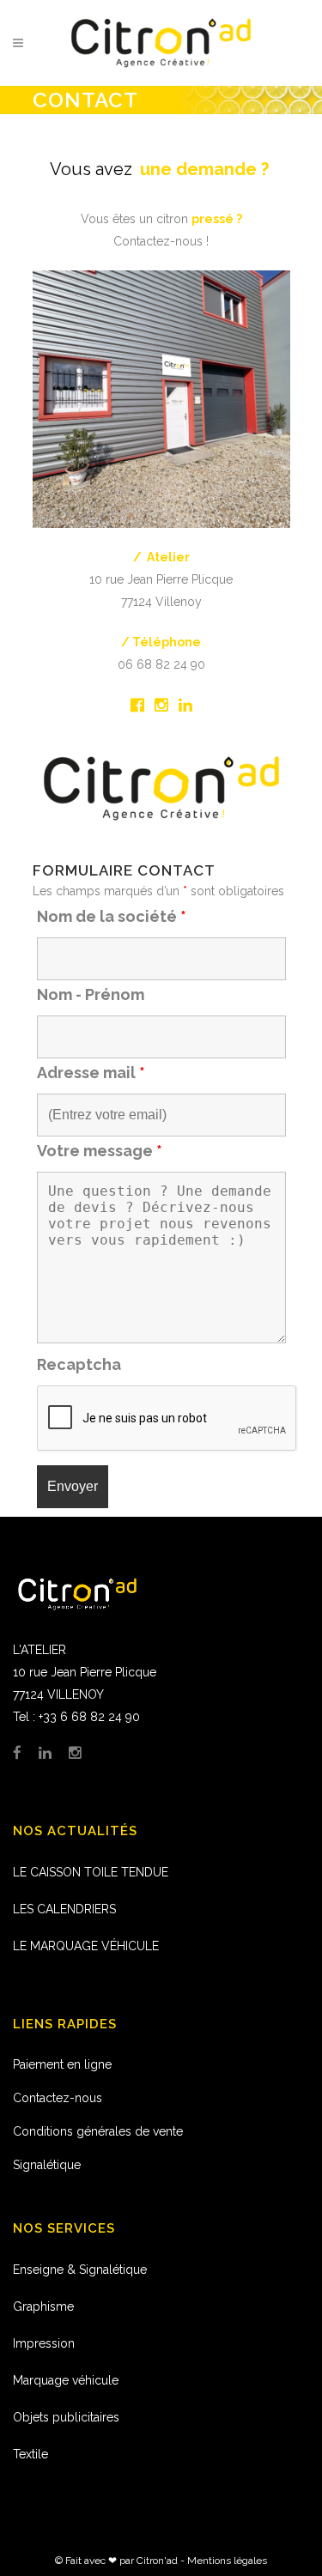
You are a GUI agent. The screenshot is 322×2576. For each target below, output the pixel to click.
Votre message (100, 1151)
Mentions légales (227, 2561)
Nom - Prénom (91, 994)
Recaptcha (79, 1364)
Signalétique (47, 2165)
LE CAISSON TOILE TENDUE (91, 1872)
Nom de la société (112, 916)
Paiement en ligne (62, 2064)
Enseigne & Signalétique (80, 2270)
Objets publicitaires (66, 2417)
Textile (30, 2454)
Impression (44, 2343)
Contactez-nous (58, 2098)
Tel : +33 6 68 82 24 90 (76, 1717)
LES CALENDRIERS (64, 1909)
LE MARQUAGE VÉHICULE (86, 1946)
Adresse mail (91, 1073)
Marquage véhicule (66, 2380)
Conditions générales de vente (98, 2131)
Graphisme (43, 2306)
